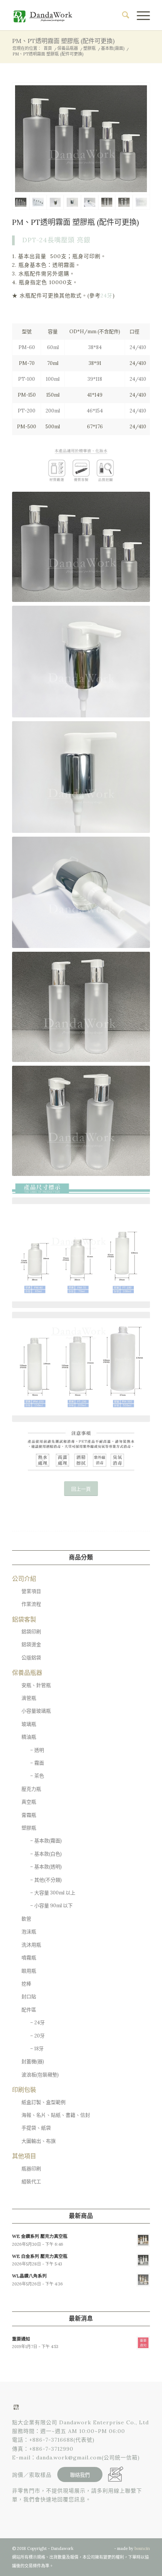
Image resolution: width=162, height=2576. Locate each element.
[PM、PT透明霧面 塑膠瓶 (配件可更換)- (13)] (81, 139)
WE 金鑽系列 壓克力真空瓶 (40, 2236)
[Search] (122, 15)
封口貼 (29, 1997)
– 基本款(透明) (46, 1867)
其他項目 (24, 2156)
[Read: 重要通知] (143, 2343)
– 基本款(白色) (46, 1854)
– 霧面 (37, 1763)
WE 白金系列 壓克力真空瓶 (40, 2256)
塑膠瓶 (29, 1828)
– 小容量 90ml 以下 (51, 1906)
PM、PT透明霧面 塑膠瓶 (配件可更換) (63, 41)
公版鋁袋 (31, 1658)
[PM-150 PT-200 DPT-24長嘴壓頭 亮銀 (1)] (107, 202)
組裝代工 (31, 2181)
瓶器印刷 (31, 2169)
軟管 (26, 1919)
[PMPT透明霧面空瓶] (141, 202)
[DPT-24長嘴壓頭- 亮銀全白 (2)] (55, 202)
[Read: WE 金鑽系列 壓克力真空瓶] (143, 2240)
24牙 (107, 295)
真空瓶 (29, 1802)
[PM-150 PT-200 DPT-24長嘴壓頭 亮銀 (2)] (124, 202)
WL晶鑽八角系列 (29, 2276)
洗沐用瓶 (31, 1945)
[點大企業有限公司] (67, 15)
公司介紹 (24, 1579)
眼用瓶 (29, 1971)
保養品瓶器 (27, 1673)
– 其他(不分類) (46, 1880)
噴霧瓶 (29, 1958)
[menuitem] (122, 15)
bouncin (142, 2548)
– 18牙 (37, 2049)
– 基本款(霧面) (46, 1841)
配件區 (29, 2010)
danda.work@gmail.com (69, 2458)
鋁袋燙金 (31, 1644)
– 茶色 (37, 1776)
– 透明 (37, 1750)
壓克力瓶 (31, 1789)
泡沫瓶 (29, 1932)
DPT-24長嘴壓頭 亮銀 (56, 240)
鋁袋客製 (24, 1619)
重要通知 (21, 2339)
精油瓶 (29, 1737)
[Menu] (140, 15)
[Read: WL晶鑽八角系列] (143, 2280)
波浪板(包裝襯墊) (40, 2075)
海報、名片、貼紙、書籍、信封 (56, 2115)
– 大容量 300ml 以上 (53, 1893)
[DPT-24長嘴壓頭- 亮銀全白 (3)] (72, 202)
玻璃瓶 (29, 1724)
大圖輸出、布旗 (39, 2141)
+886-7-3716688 (51, 2440)
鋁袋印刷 (31, 1632)
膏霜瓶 (29, 1815)
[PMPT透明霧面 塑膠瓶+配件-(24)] (38, 202)
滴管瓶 (29, 1698)
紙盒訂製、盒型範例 (44, 2102)
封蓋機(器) (33, 2061)
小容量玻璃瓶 (36, 1711)
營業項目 (31, 1591)
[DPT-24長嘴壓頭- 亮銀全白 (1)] (90, 202)
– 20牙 (37, 2036)
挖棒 (26, 1984)
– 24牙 (37, 2023)
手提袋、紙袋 (36, 2128)
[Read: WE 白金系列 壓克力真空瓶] (143, 2260)
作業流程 (31, 1604)
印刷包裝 (24, 2090)
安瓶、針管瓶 (36, 1685)
